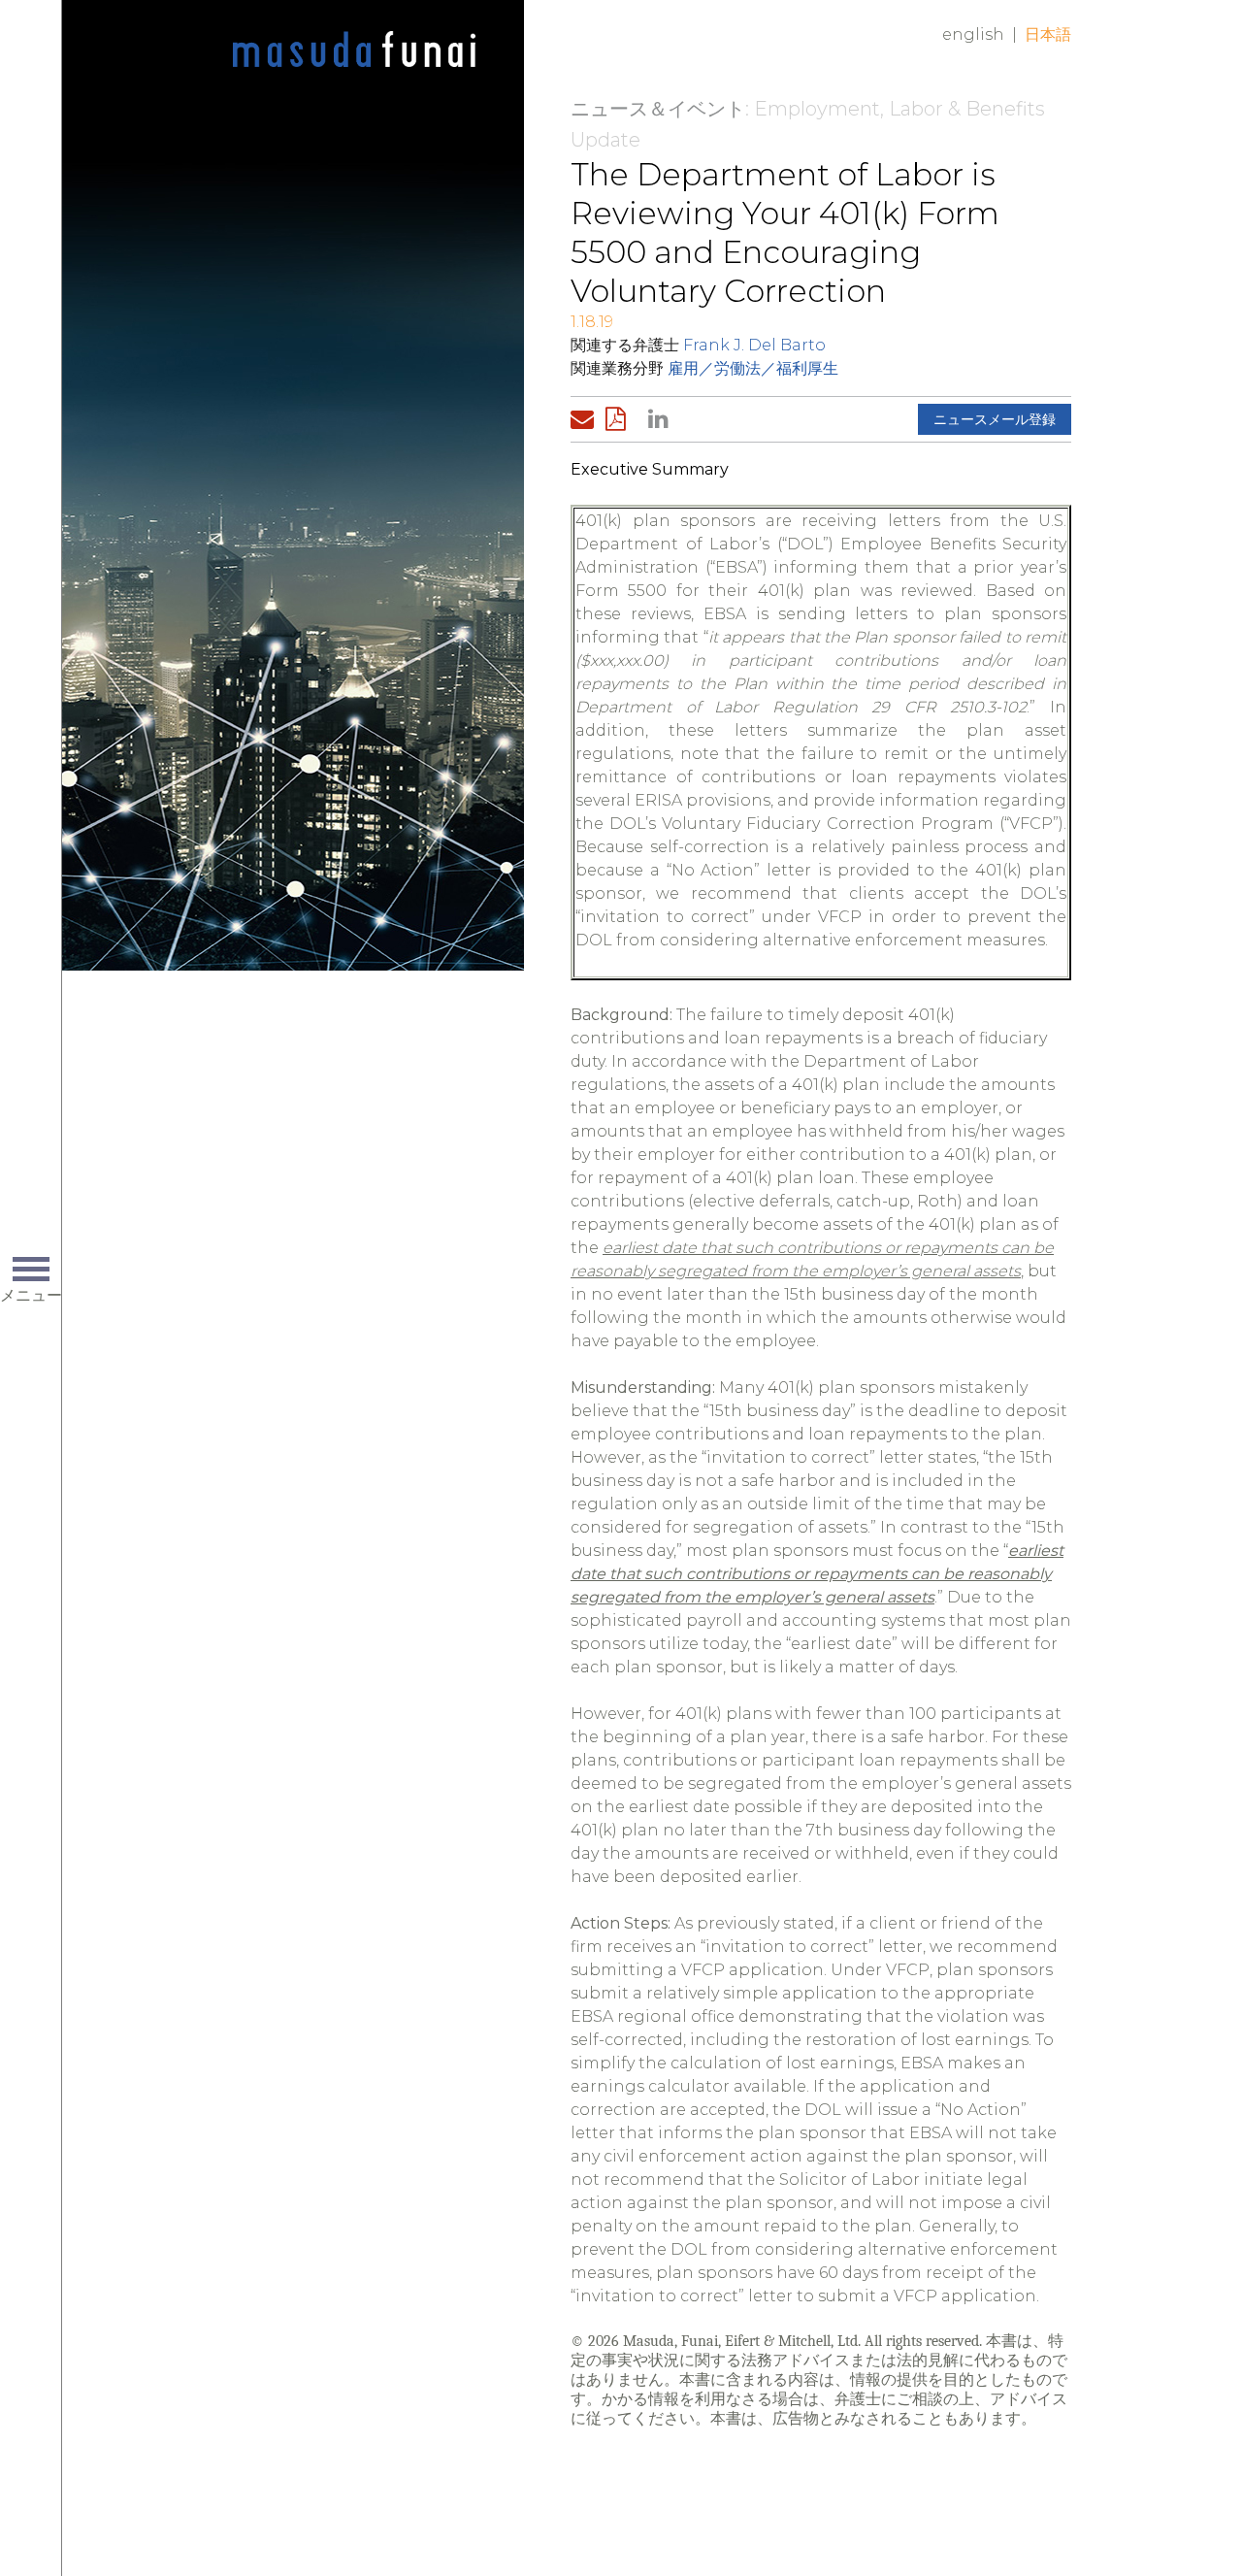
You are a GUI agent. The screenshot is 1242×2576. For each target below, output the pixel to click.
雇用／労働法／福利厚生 (753, 368)
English (973, 34)
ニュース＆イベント (658, 109)
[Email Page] (586, 419)
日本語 (1048, 34)
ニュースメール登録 (995, 419)
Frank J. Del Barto (754, 345)
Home (354, 50)
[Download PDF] (621, 419)
